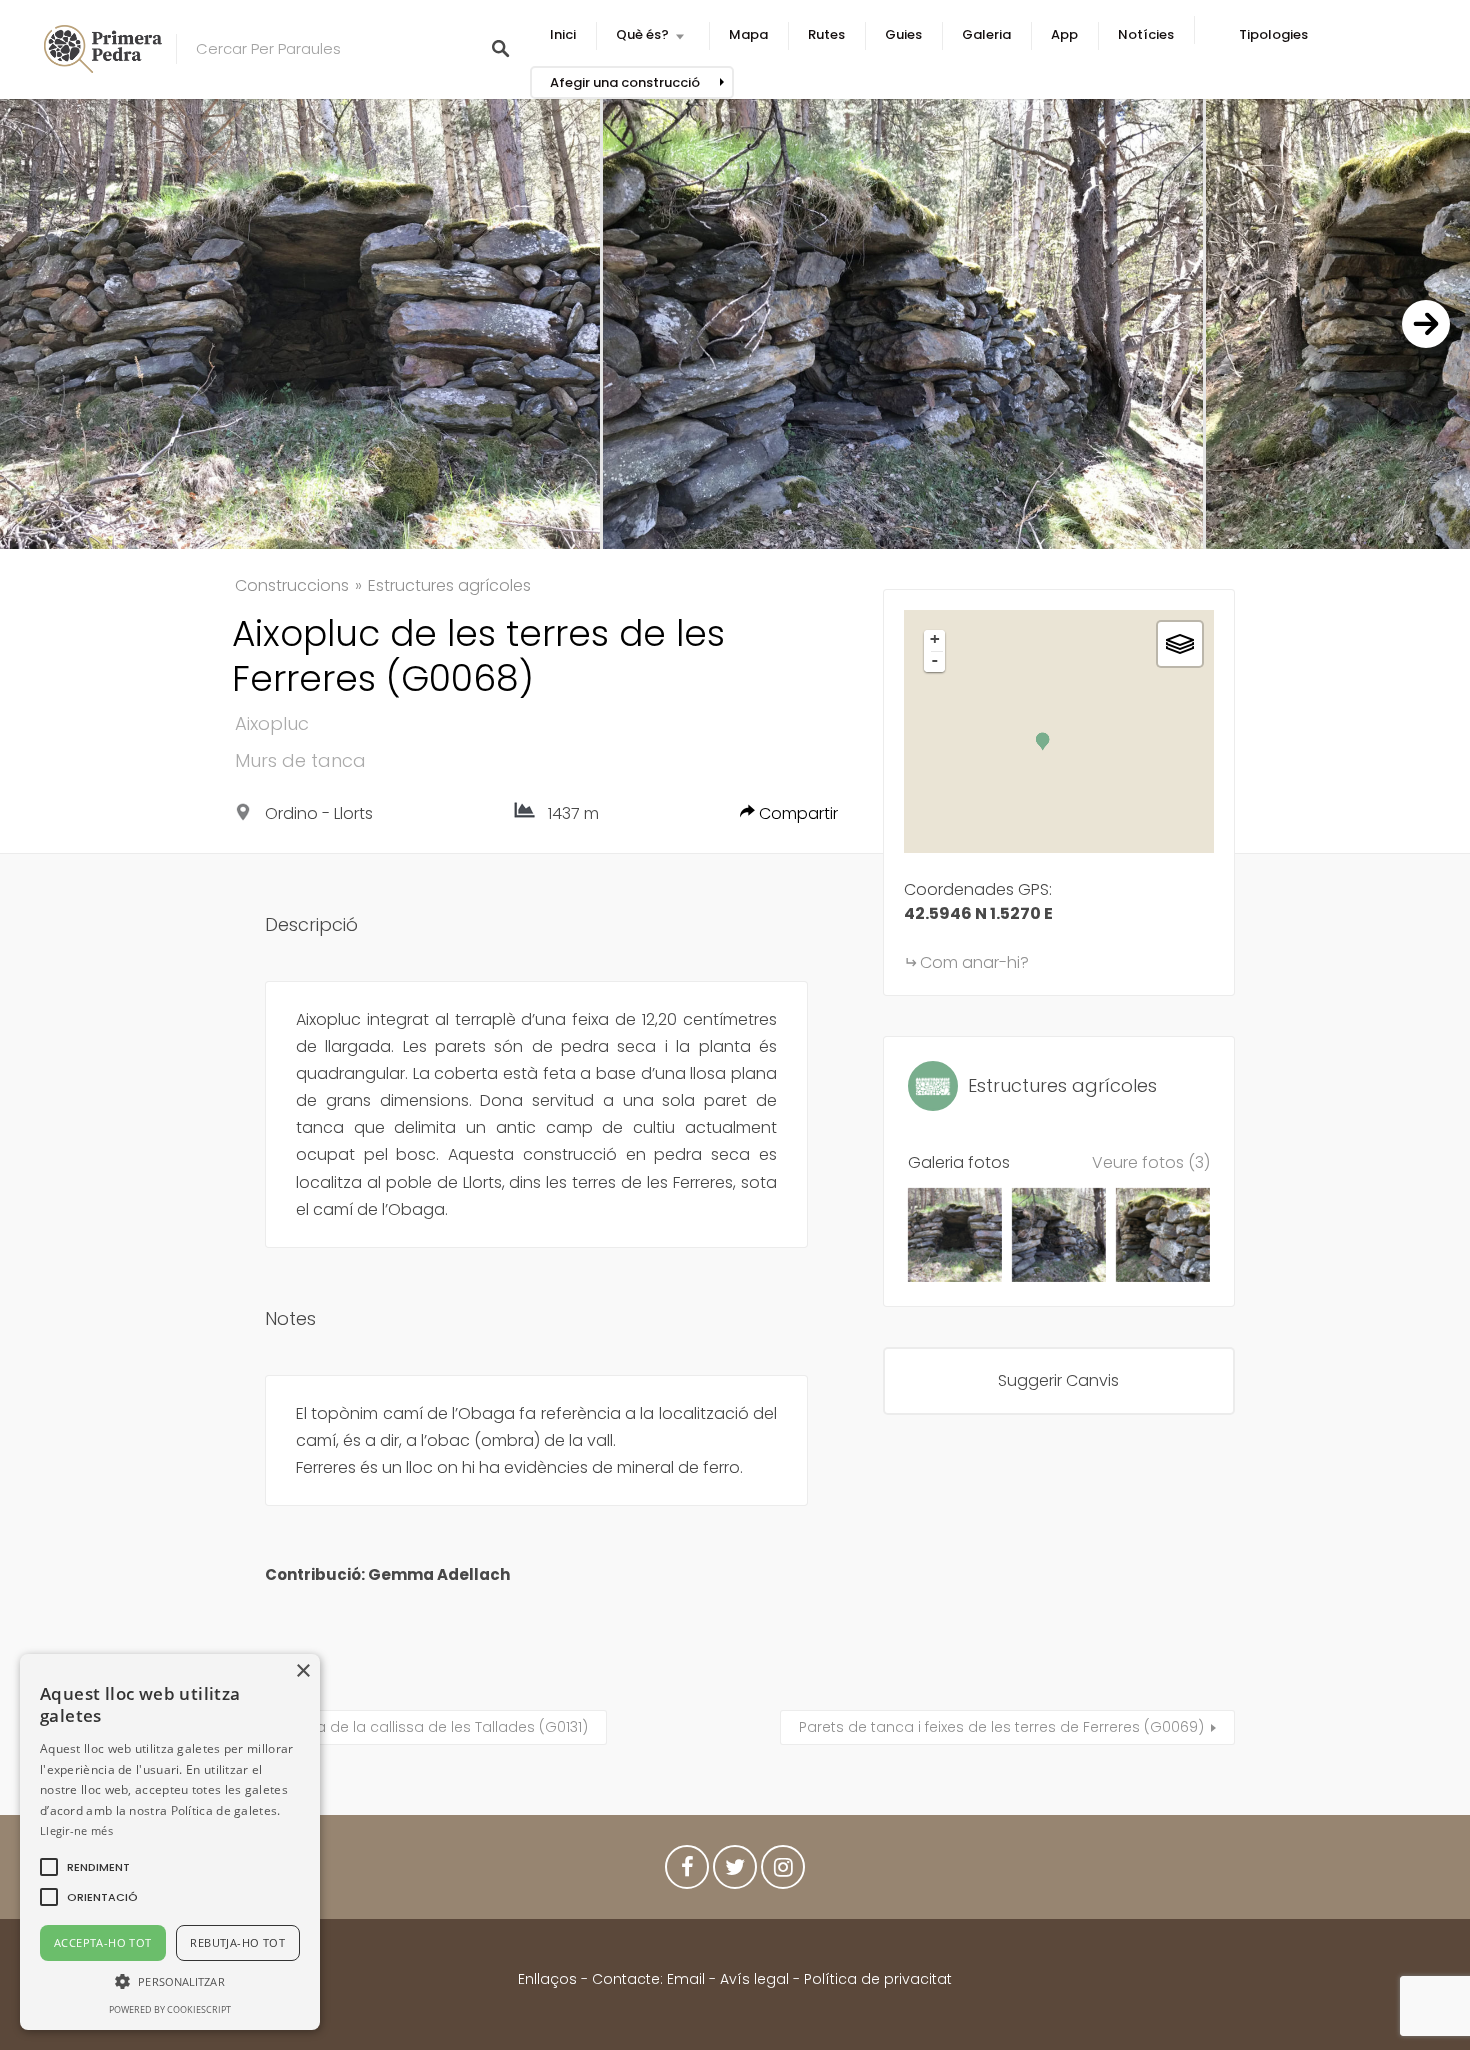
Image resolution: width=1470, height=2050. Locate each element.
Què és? (642, 34)
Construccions (292, 585)
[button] (98, 1867)
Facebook (687, 1872)
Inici (563, 34)
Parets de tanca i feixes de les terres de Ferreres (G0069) (1001, 1727)
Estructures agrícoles (449, 585)
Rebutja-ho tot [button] (237, 1942)
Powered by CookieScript (170, 2009)
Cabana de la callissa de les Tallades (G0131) (427, 1727)
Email (686, 1979)
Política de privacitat (878, 1979)
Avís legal (754, 1979)
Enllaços (549, 1979)
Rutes (826, 34)
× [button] (302, 1671)
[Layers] (1180, 644)
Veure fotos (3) (1151, 1162)
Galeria (986, 34)
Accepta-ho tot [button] (103, 1942)
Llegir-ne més (76, 1830)
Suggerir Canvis (1058, 1380)
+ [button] (935, 639)
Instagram (783, 1872)
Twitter (735, 1872)
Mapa (748, 34)
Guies (903, 34)
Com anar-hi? (974, 962)
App (1064, 34)
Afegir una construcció (625, 82)
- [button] (935, 660)
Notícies (1146, 34)
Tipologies (1273, 34)
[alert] (170, 1842)
